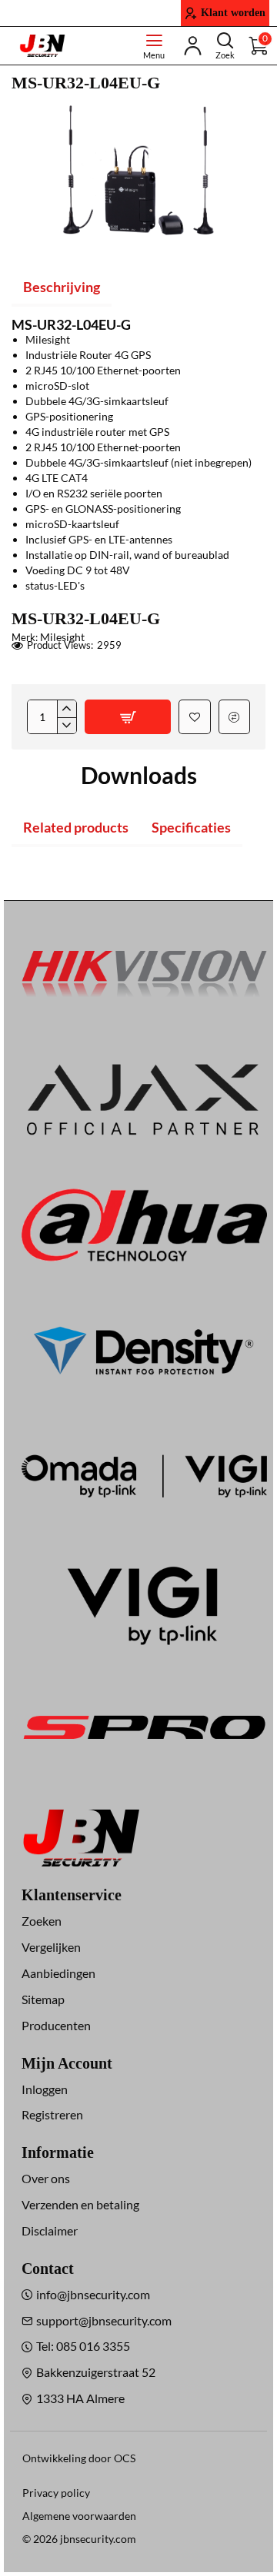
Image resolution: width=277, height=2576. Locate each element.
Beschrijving (62, 287)
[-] (67, 726)
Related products (76, 827)
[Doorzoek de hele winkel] (225, 46)
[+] (67, 709)
